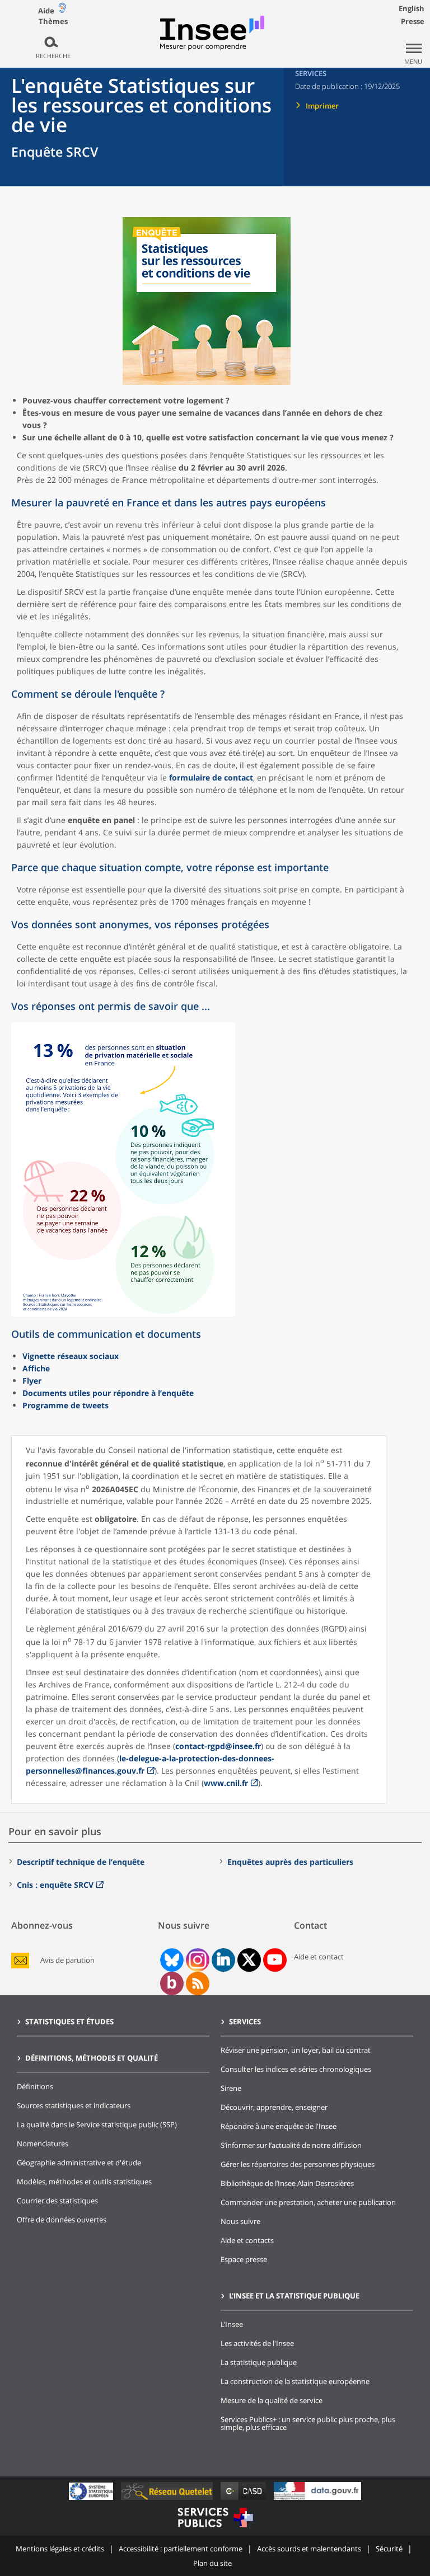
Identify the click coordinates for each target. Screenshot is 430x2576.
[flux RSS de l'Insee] (198, 1983)
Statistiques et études (69, 2022)
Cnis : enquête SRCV (55, 1885)
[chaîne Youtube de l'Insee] (275, 1960)
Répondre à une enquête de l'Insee (279, 2126)
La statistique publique (259, 2362)
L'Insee (232, 2324)
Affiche (36, 1368)
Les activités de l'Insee (257, 2343)
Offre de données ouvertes (62, 2220)
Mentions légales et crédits (60, 2549)
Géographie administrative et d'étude (79, 2163)
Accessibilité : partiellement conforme (181, 2549)
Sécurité (389, 2549)
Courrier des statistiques (57, 2201)
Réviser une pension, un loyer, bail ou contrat (296, 2050)
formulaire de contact (211, 777)
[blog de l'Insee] (172, 1983)
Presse (413, 21)
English (412, 8)
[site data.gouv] (317, 2500)
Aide (46, 11)
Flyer (32, 1381)
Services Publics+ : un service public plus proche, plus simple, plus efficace (308, 2423)
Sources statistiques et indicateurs (74, 2105)
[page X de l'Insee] (249, 1960)
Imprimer (322, 106)
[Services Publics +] (215, 2529)
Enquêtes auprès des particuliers (290, 1862)
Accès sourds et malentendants (309, 2549)
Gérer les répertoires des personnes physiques (298, 2164)
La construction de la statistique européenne (295, 2381)
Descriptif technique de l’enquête (81, 1862)
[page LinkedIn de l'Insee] (223, 1960)
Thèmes (53, 22)
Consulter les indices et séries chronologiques (296, 2069)
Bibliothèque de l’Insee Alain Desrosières (287, 2183)
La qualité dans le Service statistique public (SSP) (97, 2124)
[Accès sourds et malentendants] (62, 10)
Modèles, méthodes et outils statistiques (84, 2182)
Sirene (231, 2088)
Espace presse (244, 2259)
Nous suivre (240, 2221)
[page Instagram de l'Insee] (197, 1960)
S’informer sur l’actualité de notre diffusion (291, 2145)
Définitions (35, 2086)
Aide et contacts (247, 2240)
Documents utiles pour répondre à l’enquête (108, 1393)
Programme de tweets (66, 1405)
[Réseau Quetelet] (168, 2500)
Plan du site (212, 2563)
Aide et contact (319, 1957)
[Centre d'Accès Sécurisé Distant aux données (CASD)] (244, 2500)
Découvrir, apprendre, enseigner (274, 2107)
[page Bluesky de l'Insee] (171, 1960)
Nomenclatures (43, 2143)
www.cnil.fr (226, 1783)
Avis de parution (67, 1960)
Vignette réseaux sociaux (71, 1356)
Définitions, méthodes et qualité (92, 2058)
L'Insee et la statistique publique (294, 2296)
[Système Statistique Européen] (92, 2500)
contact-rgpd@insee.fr (218, 1746)
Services (245, 2022)
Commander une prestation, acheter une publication (308, 2202)
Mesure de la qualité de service (272, 2400)
